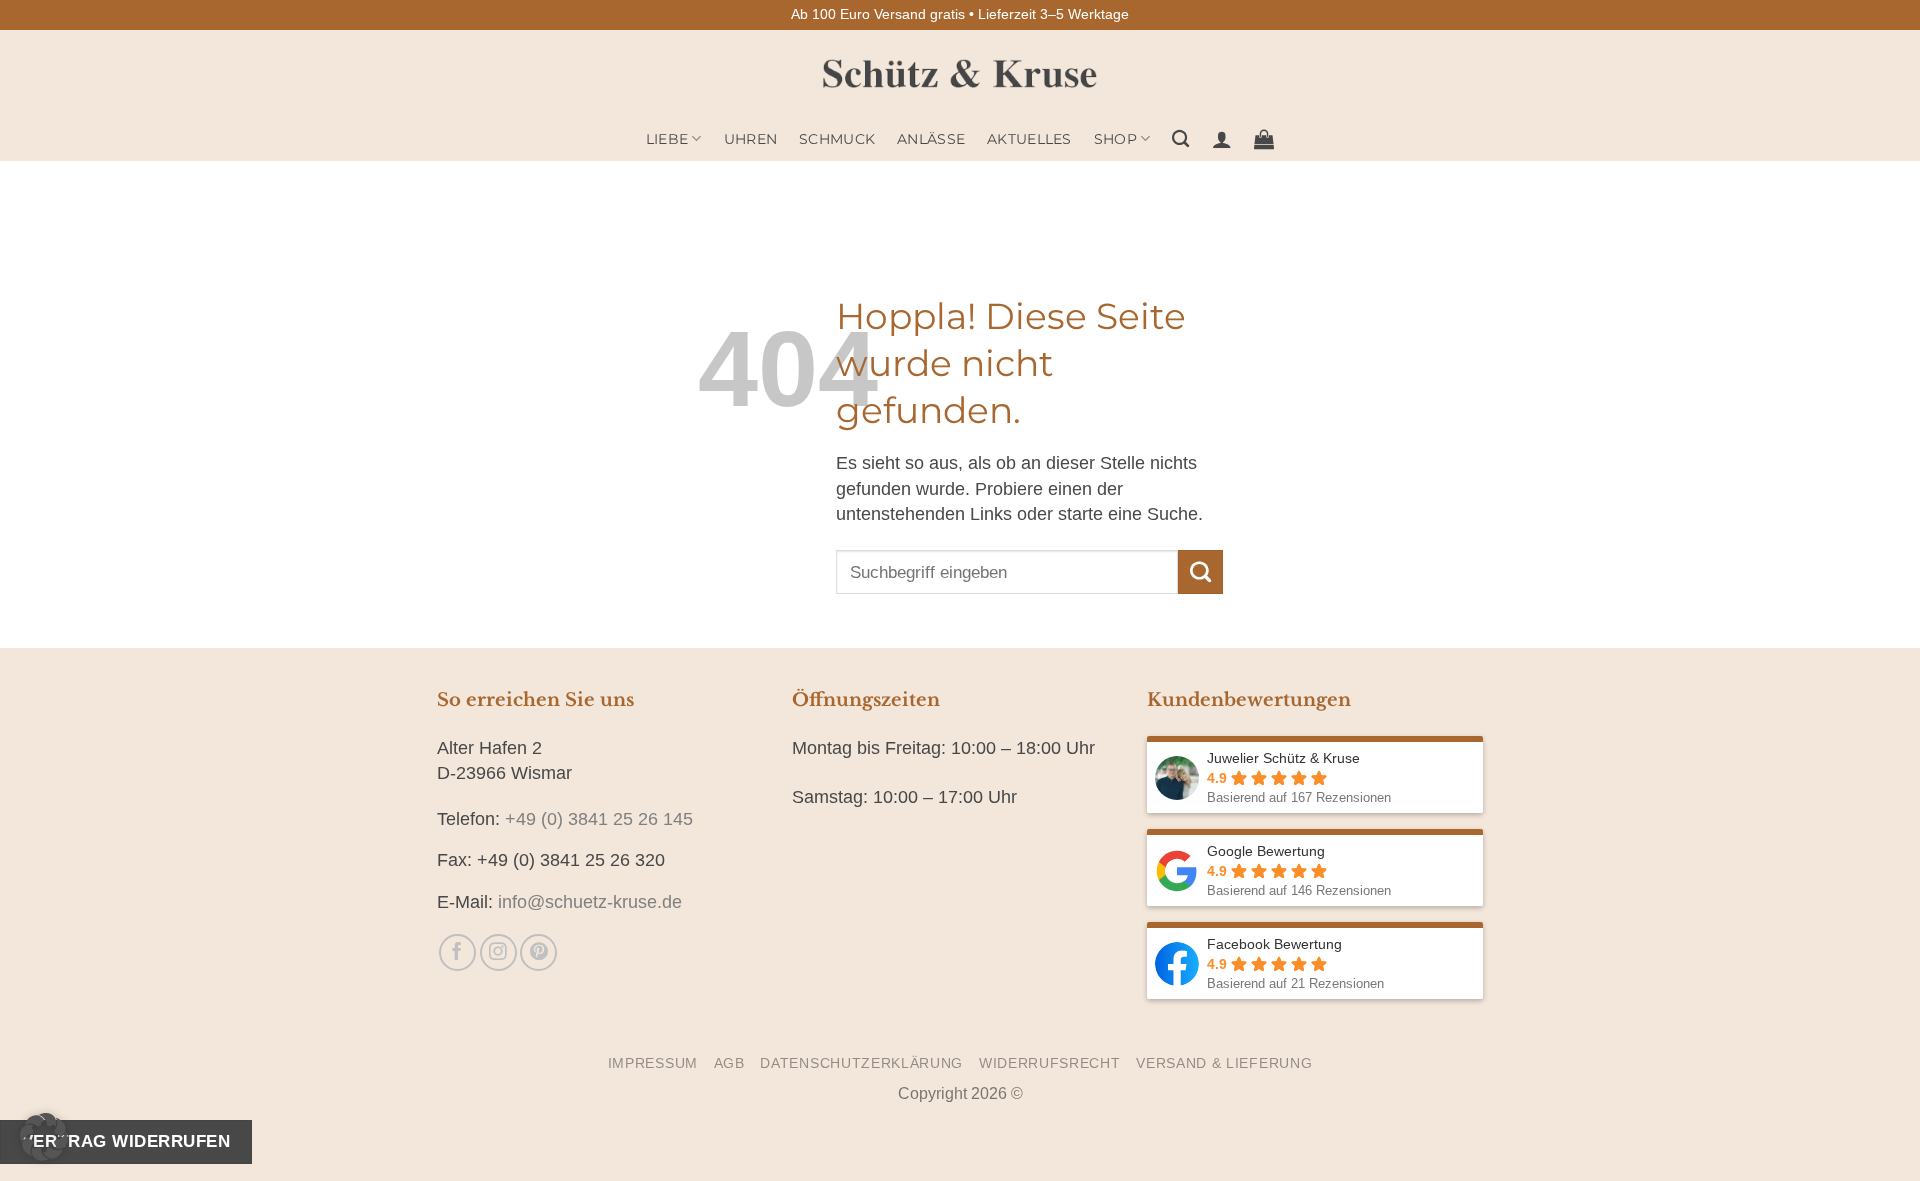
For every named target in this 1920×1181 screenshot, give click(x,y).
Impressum (653, 1063)
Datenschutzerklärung (861, 1063)
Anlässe (931, 139)
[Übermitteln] (1200, 572)
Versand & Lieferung (1224, 1063)
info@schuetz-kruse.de (590, 902)
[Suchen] (1180, 139)
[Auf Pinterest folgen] (538, 952)
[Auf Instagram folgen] (498, 952)
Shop (1115, 139)
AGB (729, 1063)
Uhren (750, 139)
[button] (1222, 139)
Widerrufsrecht (1050, 1063)
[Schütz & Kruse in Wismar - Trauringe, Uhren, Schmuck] (960, 73)
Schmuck (837, 139)
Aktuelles (1029, 139)
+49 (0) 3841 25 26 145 (599, 819)
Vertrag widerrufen (126, 1141)
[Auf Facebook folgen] (457, 952)
